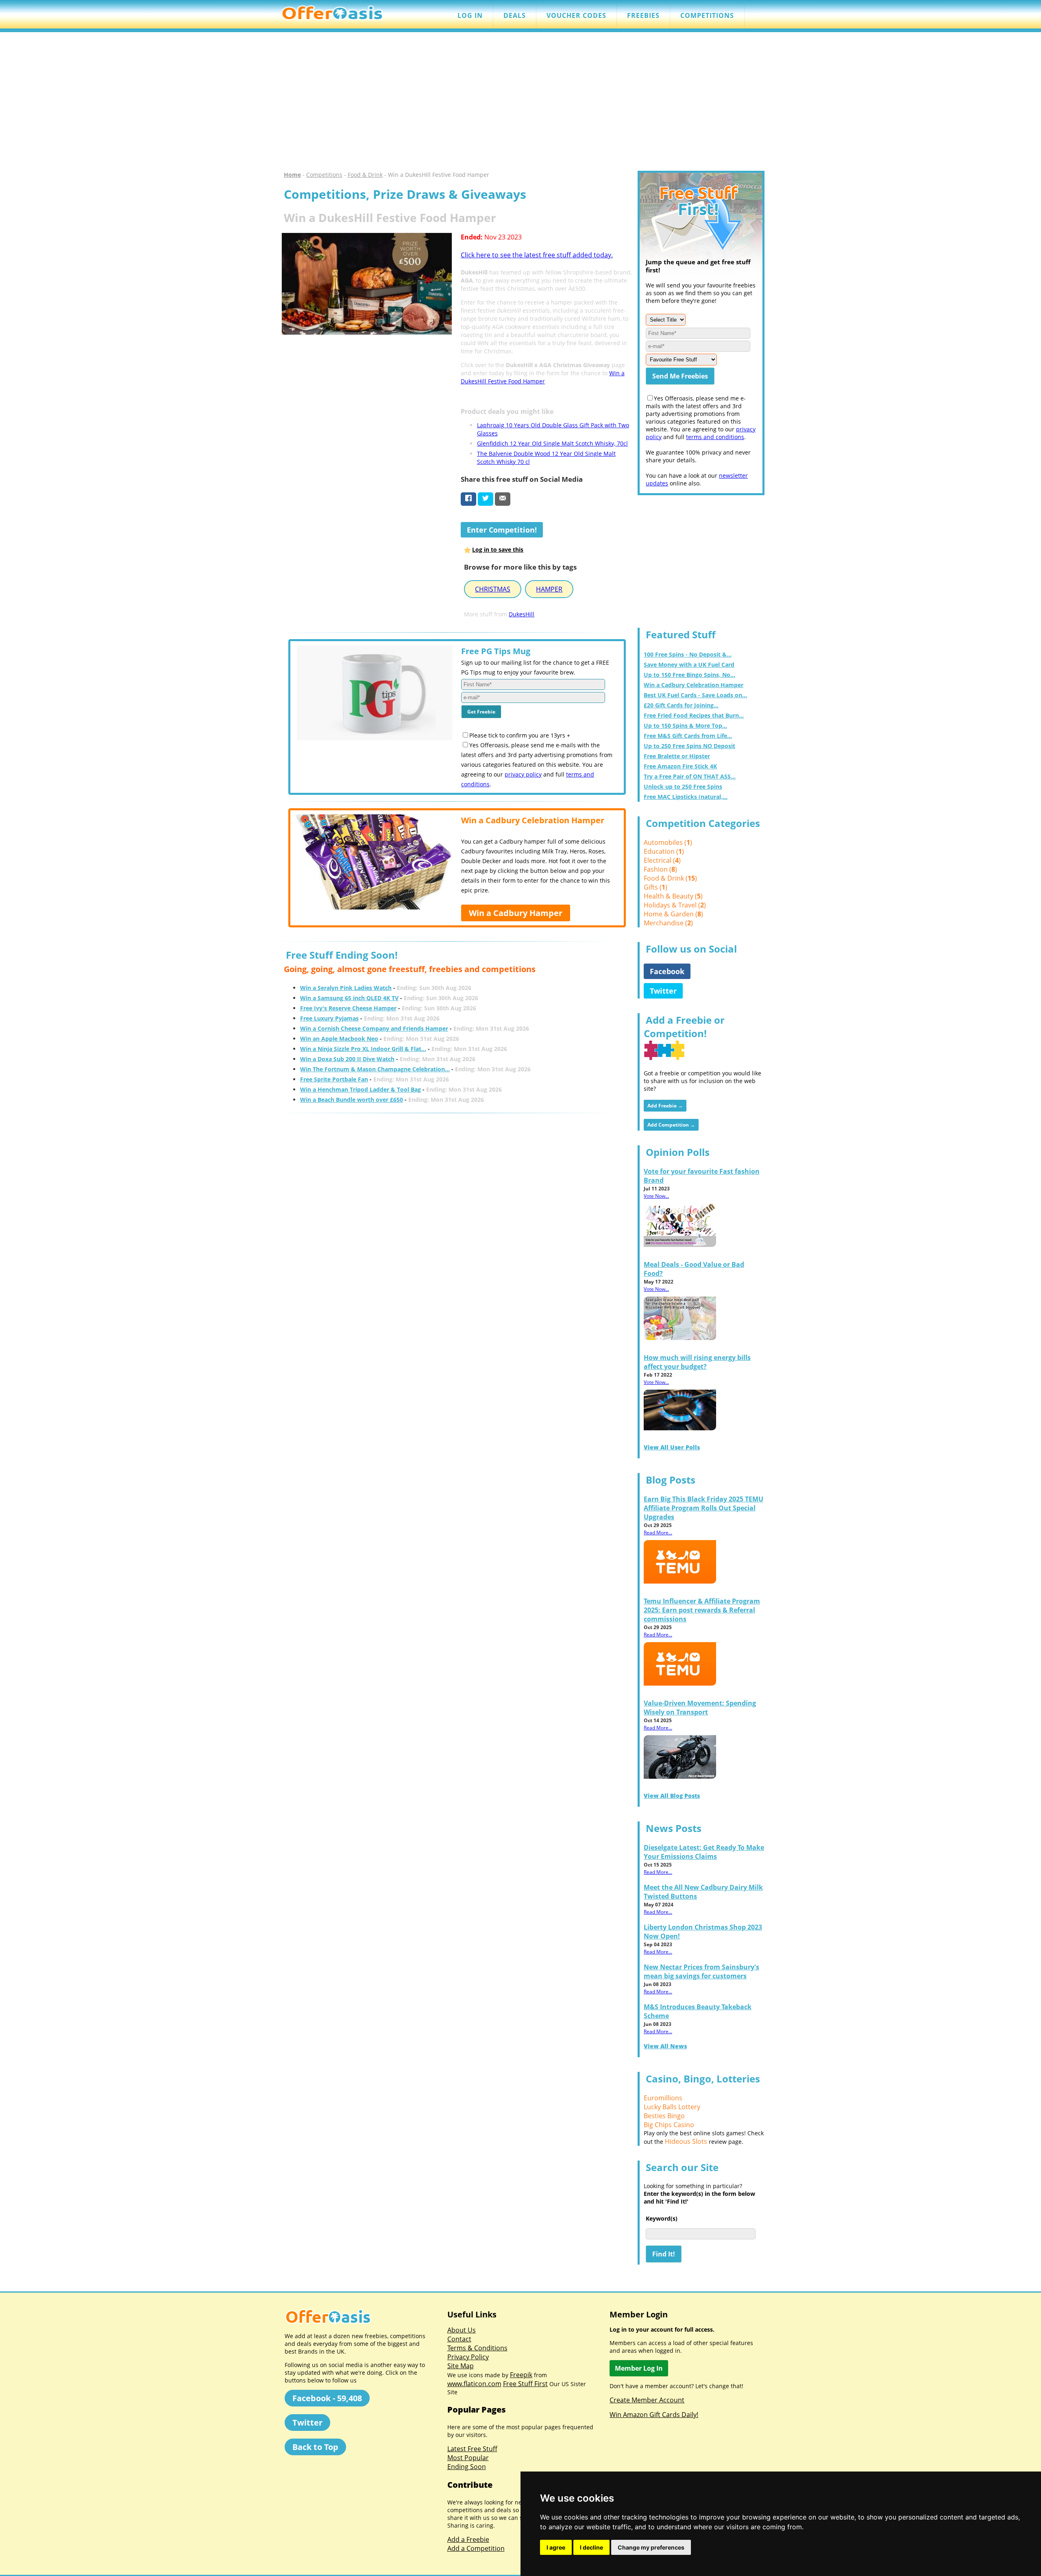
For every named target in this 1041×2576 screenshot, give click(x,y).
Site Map (461, 2366)
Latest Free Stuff (472, 2449)
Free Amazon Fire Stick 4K (680, 766)
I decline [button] (591, 2547)
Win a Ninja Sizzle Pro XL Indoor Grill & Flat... (363, 1049)
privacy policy (523, 774)
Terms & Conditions (477, 2348)
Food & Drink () (670, 878)
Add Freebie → (665, 1106)
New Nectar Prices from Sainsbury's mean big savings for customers (701, 1971)
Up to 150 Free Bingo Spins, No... (689, 675)
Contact (459, 2339)
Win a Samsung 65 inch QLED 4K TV (349, 998)
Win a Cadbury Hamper (516, 913)
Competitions (324, 175)
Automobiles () (668, 842)
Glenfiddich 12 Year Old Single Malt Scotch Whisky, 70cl (552, 443)
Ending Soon (467, 2467)
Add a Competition (476, 2548)
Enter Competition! (502, 530)
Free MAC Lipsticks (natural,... (686, 797)
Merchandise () (668, 923)
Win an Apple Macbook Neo (339, 1039)
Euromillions (663, 2098)
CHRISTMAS (493, 589)
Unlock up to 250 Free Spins (683, 787)
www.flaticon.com (474, 2384)
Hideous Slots (686, 2141)
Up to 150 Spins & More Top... (685, 726)
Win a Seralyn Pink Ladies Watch (346, 988)
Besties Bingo (664, 2116)
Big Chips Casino (669, 2125)
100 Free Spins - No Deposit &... (688, 654)
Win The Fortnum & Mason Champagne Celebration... (375, 1069)
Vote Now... (656, 1196)
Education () (664, 851)
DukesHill (522, 614)
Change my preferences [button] (651, 2547)
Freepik (521, 2375)
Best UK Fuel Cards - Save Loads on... (695, 695)
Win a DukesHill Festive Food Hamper (543, 377)
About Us (462, 2330)
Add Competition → (671, 1125)
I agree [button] (556, 2547)
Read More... (658, 1533)
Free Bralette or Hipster (677, 756)
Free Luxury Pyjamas (329, 1018)
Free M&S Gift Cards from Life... (688, 736)
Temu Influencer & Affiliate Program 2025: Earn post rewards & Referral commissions (702, 1610)
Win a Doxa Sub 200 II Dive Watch (347, 1059)
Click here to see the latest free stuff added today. (537, 255)
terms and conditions (715, 437)
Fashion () (660, 869)
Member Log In (639, 2368)
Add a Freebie (468, 2539)
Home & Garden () (673, 914)
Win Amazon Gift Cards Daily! (654, 2415)
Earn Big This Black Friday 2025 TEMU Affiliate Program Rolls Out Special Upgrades (703, 1508)
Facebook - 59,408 (327, 2398)
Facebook (667, 971)
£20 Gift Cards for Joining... (681, 705)
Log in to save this (498, 549)
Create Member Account (647, 2400)
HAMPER (549, 589)
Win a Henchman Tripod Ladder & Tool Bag (360, 1089)
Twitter (663, 991)
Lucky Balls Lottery (672, 2107)
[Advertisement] (520, 102)
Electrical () (662, 860)
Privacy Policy (468, 2357)
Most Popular (468, 2458)
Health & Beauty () (673, 896)
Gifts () (656, 887)
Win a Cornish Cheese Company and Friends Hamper (374, 1028)
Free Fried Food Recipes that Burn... (694, 715)
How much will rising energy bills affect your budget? (697, 1362)
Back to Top (315, 2447)
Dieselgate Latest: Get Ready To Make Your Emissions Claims (704, 1852)
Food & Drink (365, 175)
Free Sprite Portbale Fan (334, 1079)
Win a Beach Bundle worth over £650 (352, 1100)
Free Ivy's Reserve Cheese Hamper (348, 1008)
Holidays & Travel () (675, 905)
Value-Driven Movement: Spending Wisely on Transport (700, 1708)
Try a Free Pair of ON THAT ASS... (690, 776)
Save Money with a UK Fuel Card (689, 665)
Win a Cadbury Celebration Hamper (694, 685)
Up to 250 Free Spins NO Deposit (689, 746)
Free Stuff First (525, 2384)
